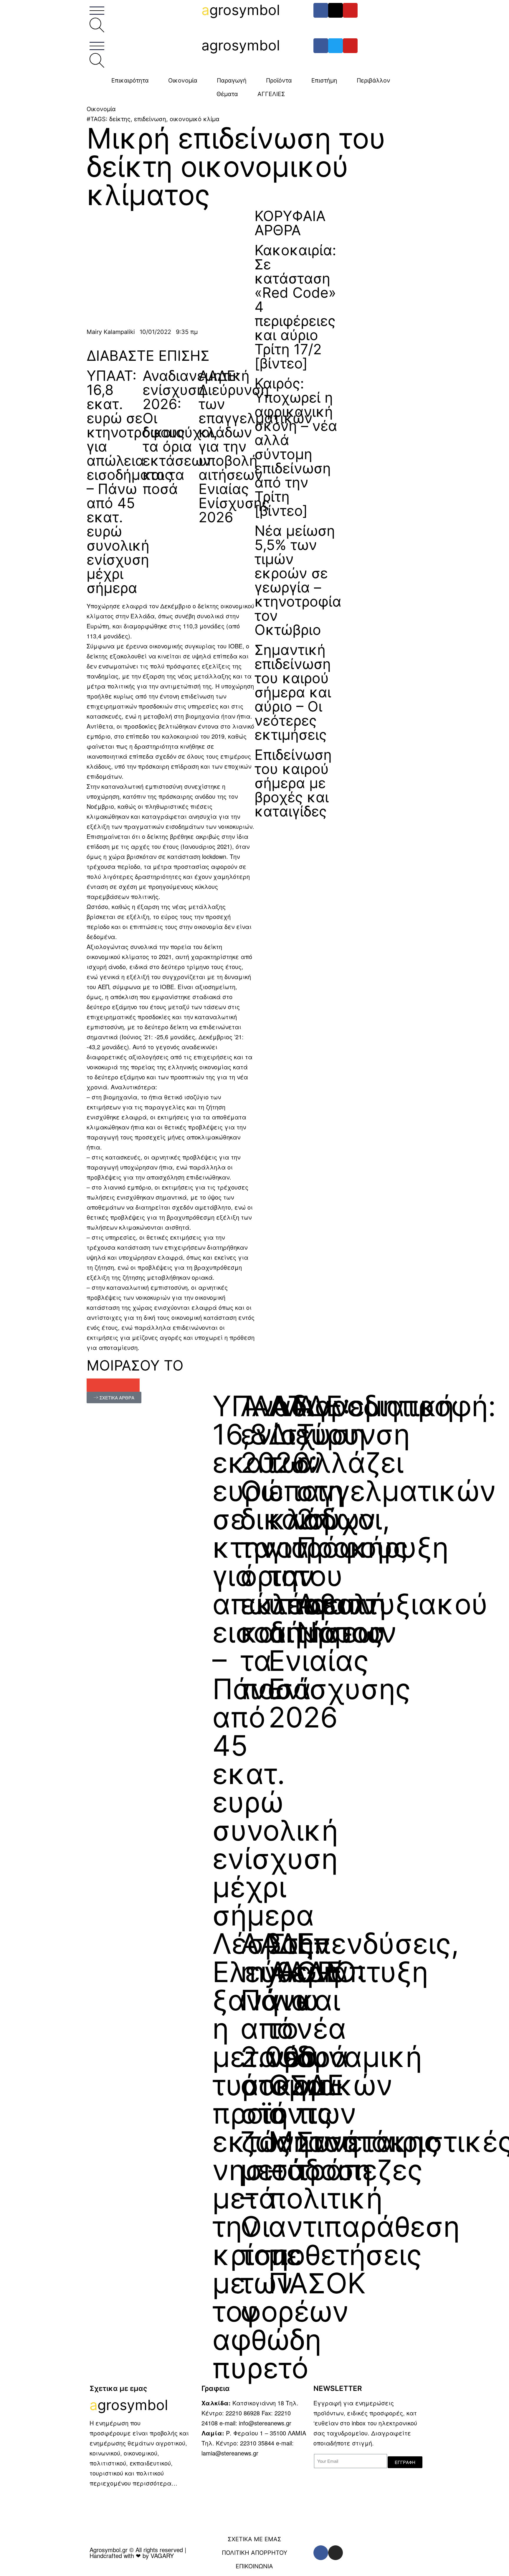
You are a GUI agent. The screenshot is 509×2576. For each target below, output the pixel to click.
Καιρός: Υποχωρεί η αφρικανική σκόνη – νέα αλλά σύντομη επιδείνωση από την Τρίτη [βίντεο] (296, 447)
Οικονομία (183, 80)
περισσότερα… (155, 2483)
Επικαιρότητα (130, 80)
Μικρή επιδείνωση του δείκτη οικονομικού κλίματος (236, 167)
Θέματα (227, 94)
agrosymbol (241, 45)
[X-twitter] (336, 10)
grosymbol (241, 10)
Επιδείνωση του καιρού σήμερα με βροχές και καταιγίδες (293, 783)
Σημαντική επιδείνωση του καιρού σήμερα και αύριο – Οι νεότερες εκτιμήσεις (293, 692)
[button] (93, 1385)
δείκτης (120, 119)
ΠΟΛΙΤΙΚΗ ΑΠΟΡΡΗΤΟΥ (254, 2553)
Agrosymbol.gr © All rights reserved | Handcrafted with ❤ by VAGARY (138, 2553)
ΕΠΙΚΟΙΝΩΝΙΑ (254, 2566)
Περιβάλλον (374, 80)
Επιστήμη (324, 80)
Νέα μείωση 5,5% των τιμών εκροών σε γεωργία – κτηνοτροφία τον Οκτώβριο (298, 580)
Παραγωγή (232, 80)
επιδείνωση (150, 119)
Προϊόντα (279, 80)
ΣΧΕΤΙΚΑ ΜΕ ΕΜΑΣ (254, 2539)
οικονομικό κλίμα (195, 119)
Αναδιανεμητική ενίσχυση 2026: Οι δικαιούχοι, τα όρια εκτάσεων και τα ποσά (196, 432)
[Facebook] (321, 10)
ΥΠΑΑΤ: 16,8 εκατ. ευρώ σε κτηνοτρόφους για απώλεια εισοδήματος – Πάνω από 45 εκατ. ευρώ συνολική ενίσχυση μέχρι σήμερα (136, 482)
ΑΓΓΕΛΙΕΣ (271, 94)
